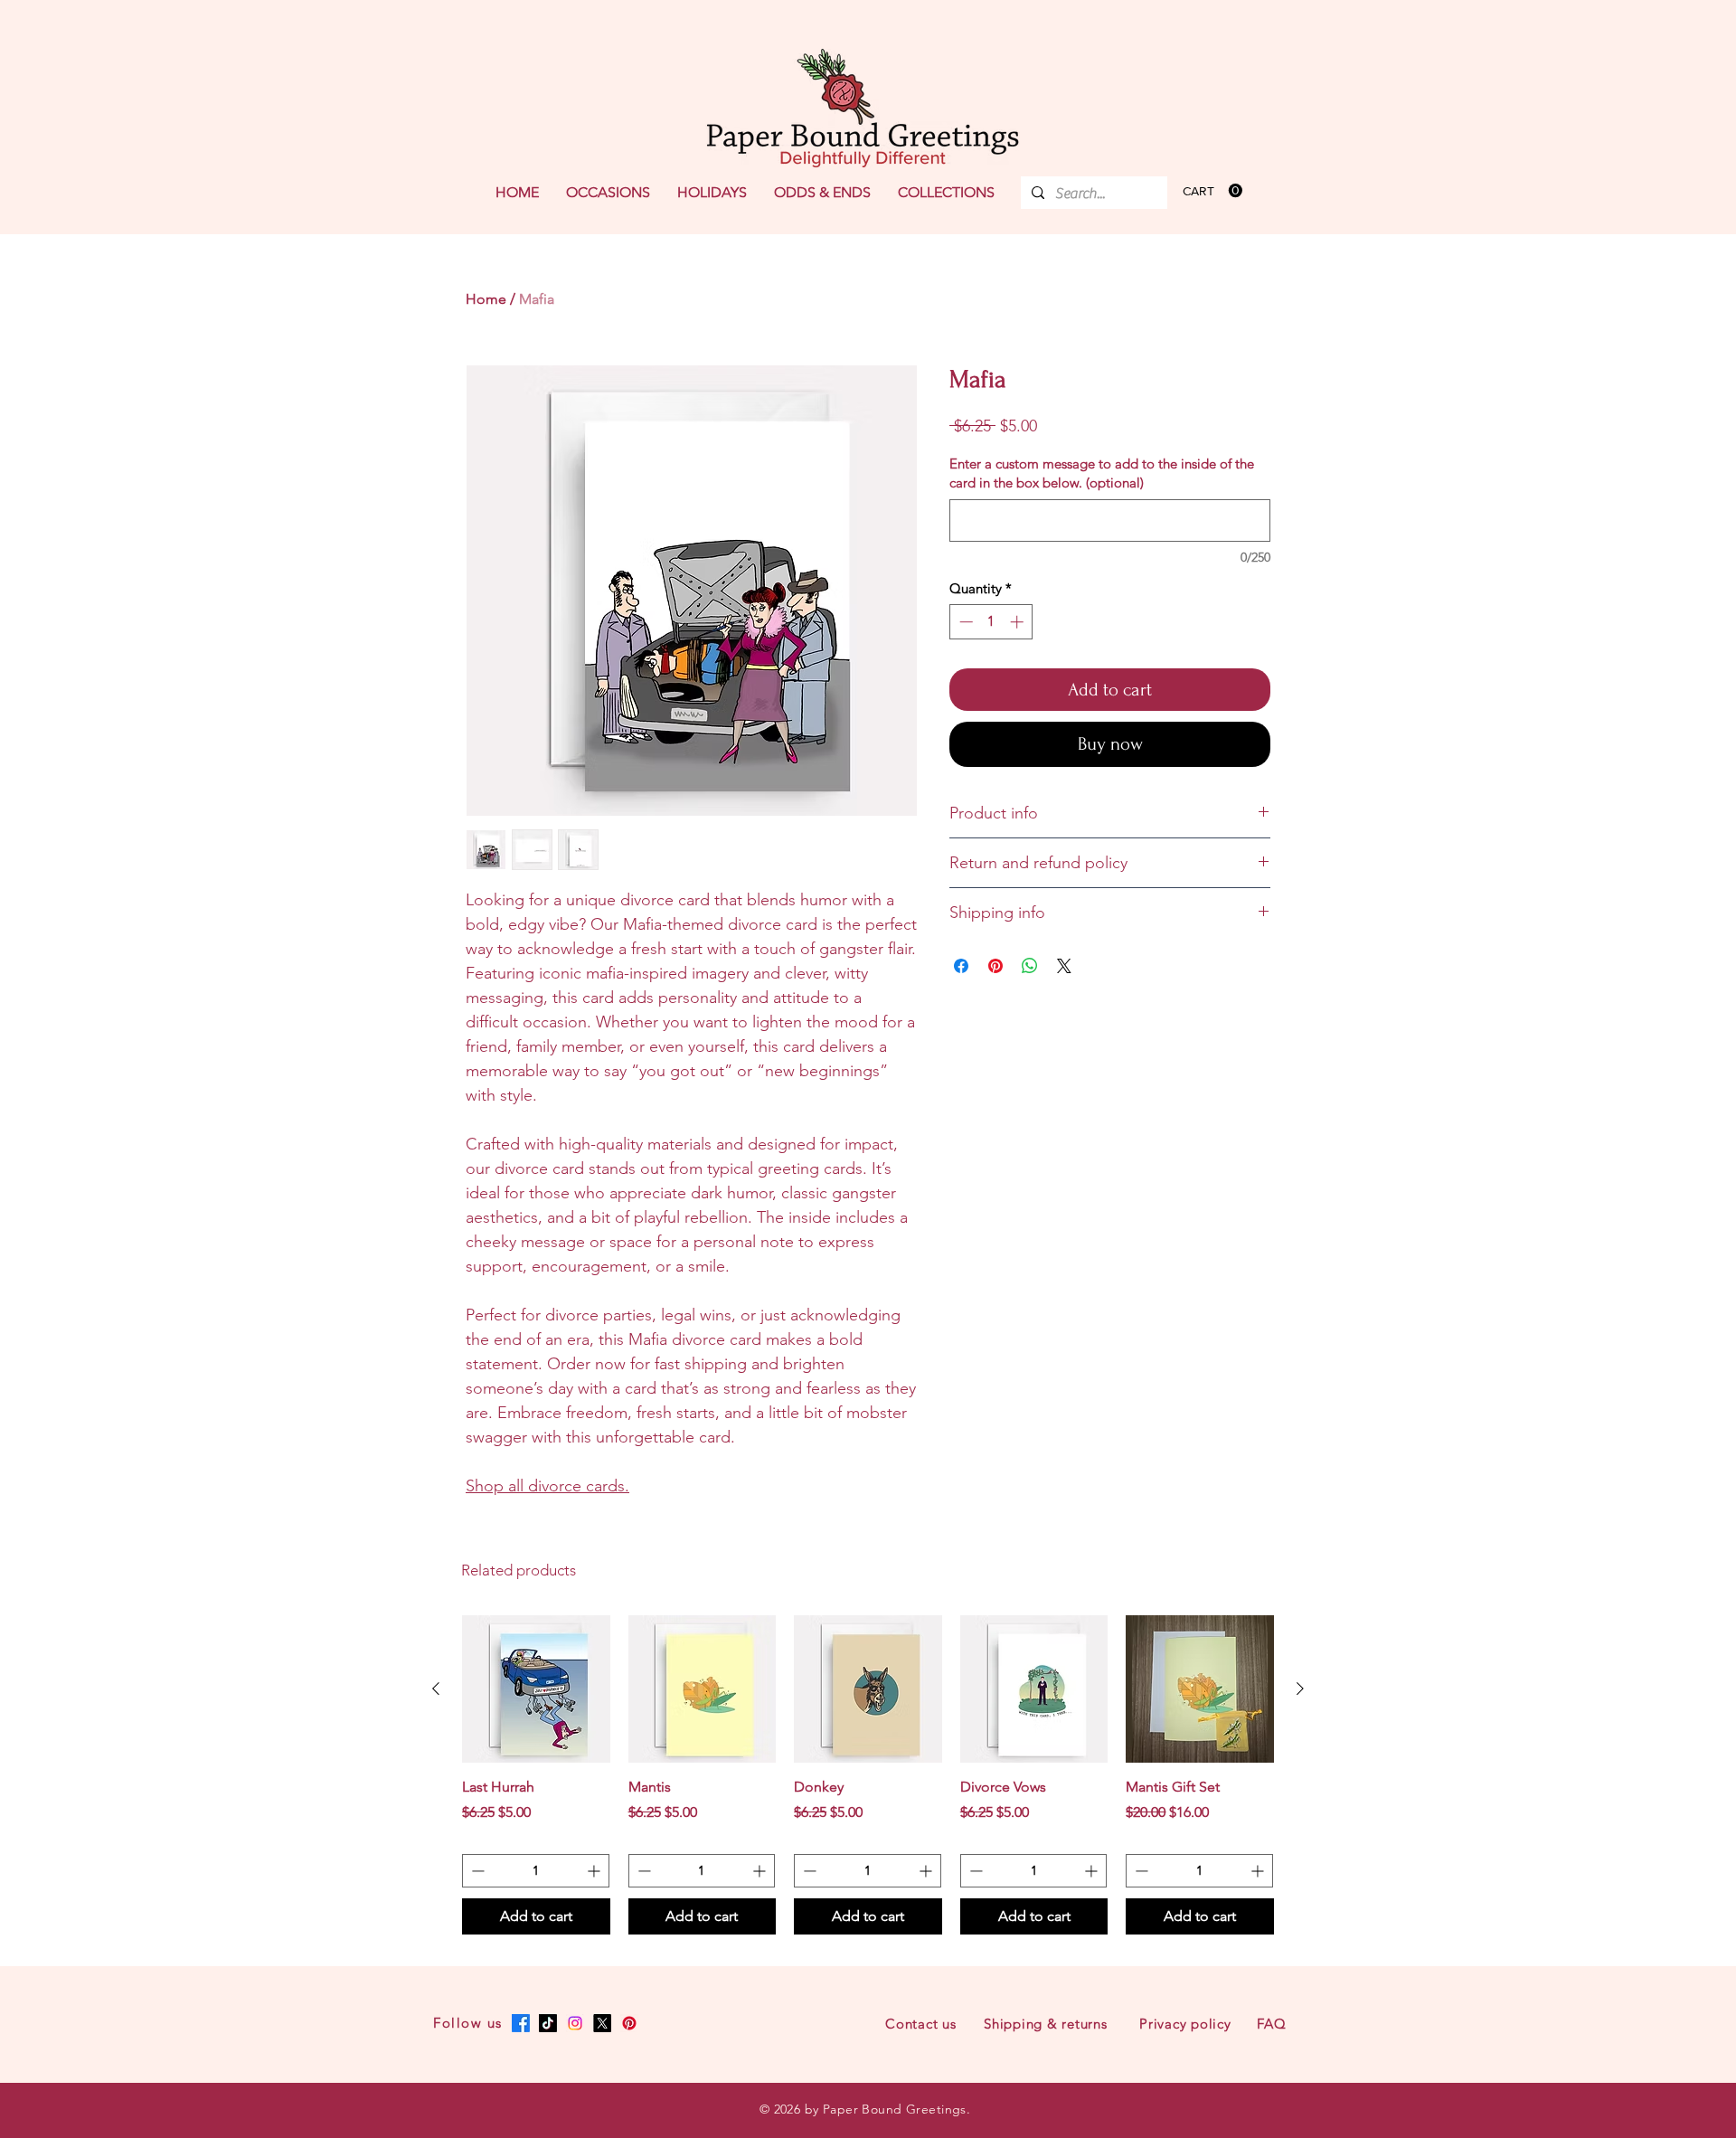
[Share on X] (1064, 966)
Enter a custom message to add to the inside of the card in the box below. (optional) (1102, 473)
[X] (602, 2023)
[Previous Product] (436, 1689)
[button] (608, 193)
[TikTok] (548, 2023)
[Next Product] (1300, 1689)
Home (486, 299)
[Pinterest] (629, 2023)
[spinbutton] (991, 622)
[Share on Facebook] (961, 966)
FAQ (1271, 2024)
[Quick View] (536, 1689)
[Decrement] (964, 622)
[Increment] (1019, 622)
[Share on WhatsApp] (1030, 966)
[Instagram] (575, 2023)
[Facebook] (521, 2023)
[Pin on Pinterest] (995, 966)
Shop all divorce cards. (547, 1486)
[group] (868, 1775)
